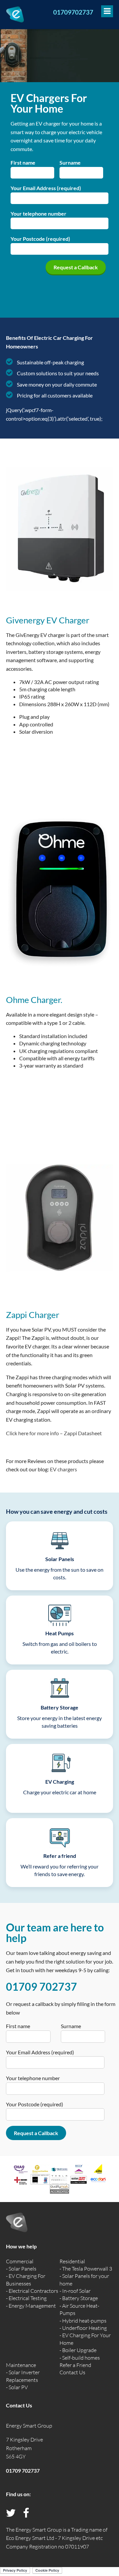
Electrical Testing (28, 2298)
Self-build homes (81, 2358)
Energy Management (32, 2306)
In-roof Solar (76, 2291)
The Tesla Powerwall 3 (87, 2269)
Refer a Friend (75, 2365)
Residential (72, 2261)
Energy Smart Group (29, 2426)
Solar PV (18, 2387)
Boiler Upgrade (79, 2350)
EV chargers (63, 1469)
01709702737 (73, 12)
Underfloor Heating (84, 2328)
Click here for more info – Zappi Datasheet (54, 1433)
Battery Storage (80, 2298)
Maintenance (21, 2365)
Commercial (20, 2261)
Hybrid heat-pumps (84, 2321)
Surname (70, 162)
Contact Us (72, 2372)
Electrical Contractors (33, 2291)
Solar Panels (22, 2269)
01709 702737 (41, 1987)
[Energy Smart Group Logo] (15, 14)
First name (23, 162)
